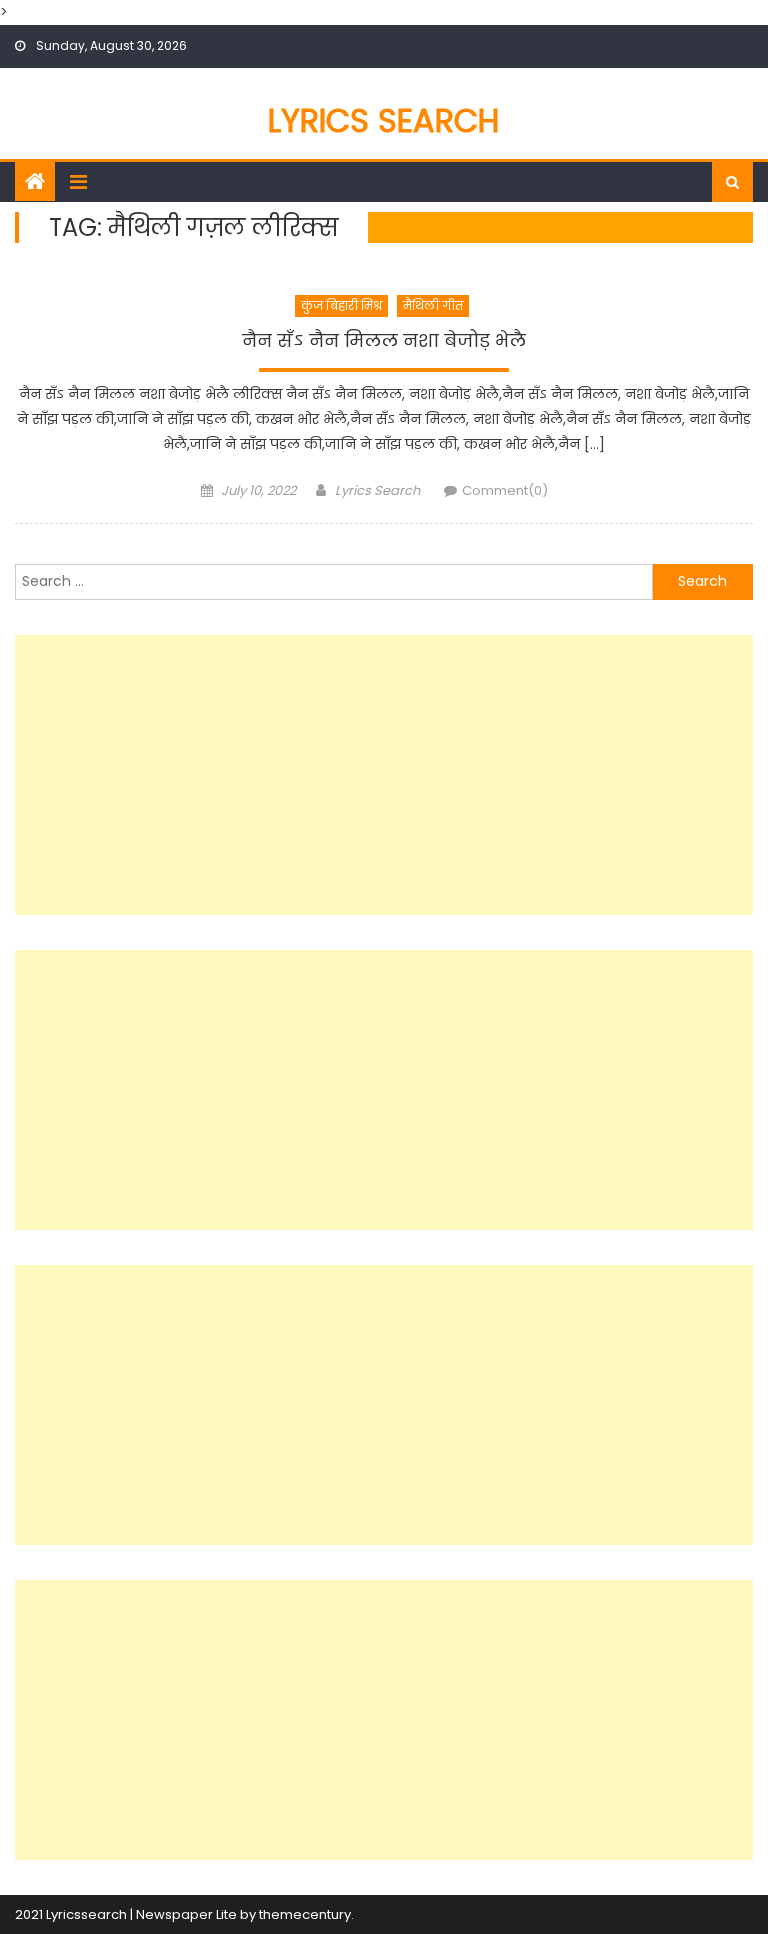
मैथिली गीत (433, 305)
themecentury (305, 1914)
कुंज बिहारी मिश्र (341, 305)
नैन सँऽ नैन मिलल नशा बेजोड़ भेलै (384, 341)
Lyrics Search (384, 120)
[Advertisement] (383, 775)
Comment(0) (505, 490)
